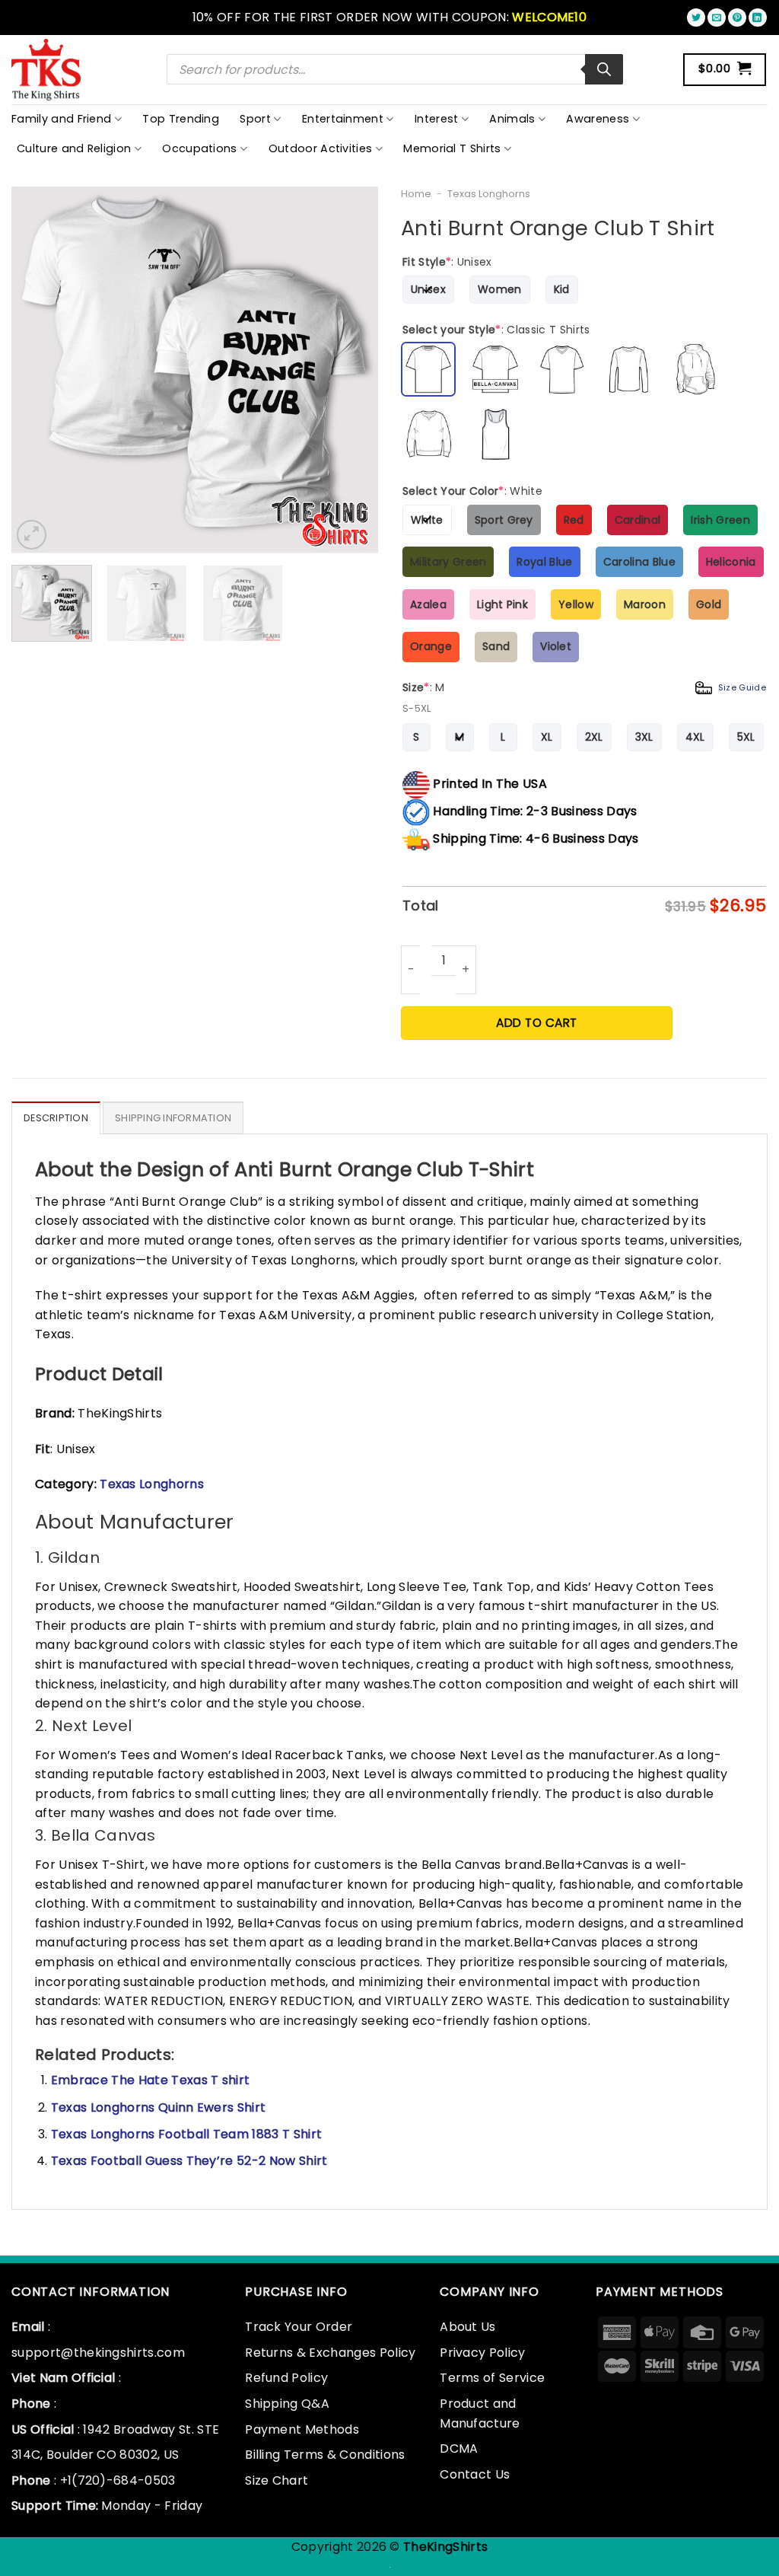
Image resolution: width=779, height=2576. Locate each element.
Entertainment (343, 119)
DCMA (459, 2448)
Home (416, 194)
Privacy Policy (482, 2353)
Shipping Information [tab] (173, 1118)
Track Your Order (299, 2327)
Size (584, 687)
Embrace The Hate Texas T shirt (151, 2080)
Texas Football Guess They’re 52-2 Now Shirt (189, 2161)
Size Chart (277, 2480)
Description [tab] (56, 1118)
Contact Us (475, 2474)
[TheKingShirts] (48, 70)
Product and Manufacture (480, 2413)
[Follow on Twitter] (696, 18)
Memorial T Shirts (452, 148)
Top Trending (181, 119)
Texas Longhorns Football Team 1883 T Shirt (186, 2134)
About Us (468, 2327)
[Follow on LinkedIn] (758, 18)
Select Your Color (472, 491)
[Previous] (38, 370)
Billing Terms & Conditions (325, 2455)
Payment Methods (302, 2429)
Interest (437, 119)
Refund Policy (286, 2378)
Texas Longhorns (489, 194)
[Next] (351, 370)
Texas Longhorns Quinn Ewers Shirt (159, 2107)
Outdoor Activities (321, 148)
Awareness (598, 119)
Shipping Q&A (287, 2404)
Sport (255, 119)
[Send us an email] (717, 18)
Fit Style (447, 262)
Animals (512, 119)
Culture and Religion (74, 148)
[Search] (604, 69)
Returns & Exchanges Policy (330, 2353)
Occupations (200, 148)
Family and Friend (61, 119)
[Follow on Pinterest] (737, 18)
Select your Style (496, 330)
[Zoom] (32, 535)
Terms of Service (492, 2378)
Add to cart (536, 1023)
